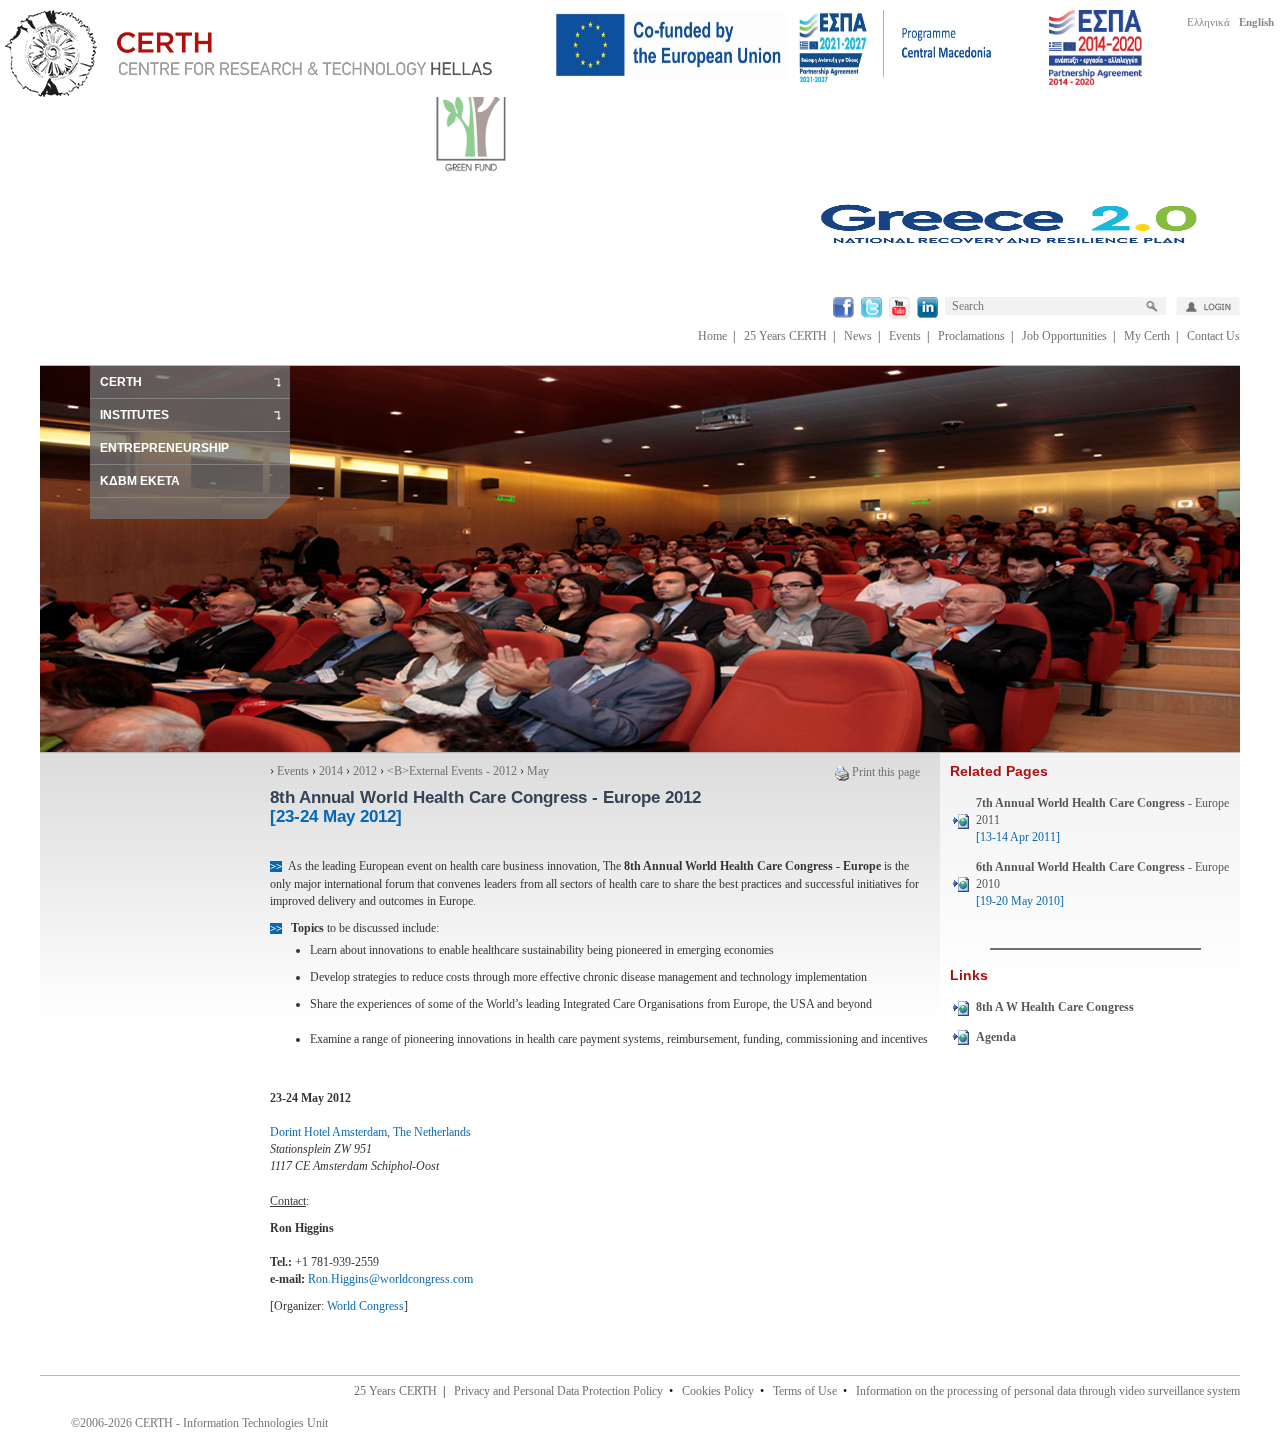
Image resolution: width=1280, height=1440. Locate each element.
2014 (331, 771)
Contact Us (1213, 336)
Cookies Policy (718, 1391)
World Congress (365, 1306)
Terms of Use (805, 1391)
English (1256, 22)
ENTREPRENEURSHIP (164, 448)
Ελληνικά (1208, 22)
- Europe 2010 (1102, 884)
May (538, 771)
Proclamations (971, 336)
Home (712, 336)
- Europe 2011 (1102, 820)
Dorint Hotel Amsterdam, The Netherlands (370, 1132)
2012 (365, 771)
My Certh (1147, 336)
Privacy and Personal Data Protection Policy (558, 1391)
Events (905, 336)
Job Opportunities (1064, 336)
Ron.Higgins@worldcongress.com (390, 1279)
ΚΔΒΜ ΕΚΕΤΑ (140, 481)
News (858, 336)
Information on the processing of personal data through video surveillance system (1048, 1391)
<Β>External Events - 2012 (452, 771)
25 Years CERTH (785, 336)
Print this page (886, 772)
